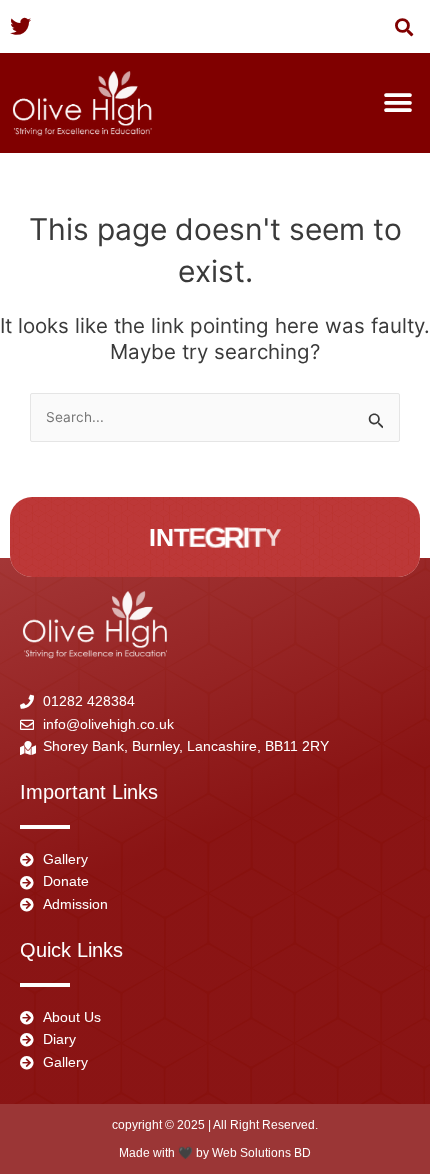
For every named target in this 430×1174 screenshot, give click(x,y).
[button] (403, 26)
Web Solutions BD (261, 1153)
